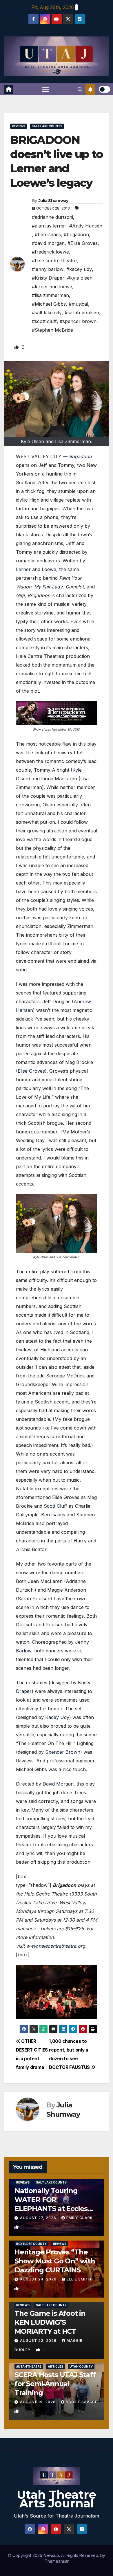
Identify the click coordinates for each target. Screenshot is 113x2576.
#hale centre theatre (54, 260)
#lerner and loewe (52, 287)
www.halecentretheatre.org (56, 1946)
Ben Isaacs (53, 1515)
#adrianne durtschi (52, 217)
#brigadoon (76, 234)
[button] (80, 89)
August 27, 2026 (39, 2218)
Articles (55, 2366)
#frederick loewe (50, 252)
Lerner (23, 569)
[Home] (9, 89)
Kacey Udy (57, 1717)
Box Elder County (31, 2244)
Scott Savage (82, 2402)
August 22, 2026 (39, 2341)
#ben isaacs (48, 234)
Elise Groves (31, 1071)
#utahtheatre (29, 2366)
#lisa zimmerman (50, 295)
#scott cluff (44, 321)
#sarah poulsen (82, 313)
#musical (78, 304)
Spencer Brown (63, 1752)
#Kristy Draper (48, 278)
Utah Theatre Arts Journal (57, 2499)
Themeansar (57, 2561)
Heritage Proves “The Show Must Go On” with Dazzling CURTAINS (55, 2261)
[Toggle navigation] (45, 89)
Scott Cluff (55, 1506)
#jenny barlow (48, 269)
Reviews (19, 126)
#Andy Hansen (86, 226)
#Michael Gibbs (49, 304)
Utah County (81, 2366)
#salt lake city (47, 313)
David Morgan (58, 1784)
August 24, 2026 (39, 2279)
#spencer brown (78, 321)
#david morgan (48, 243)
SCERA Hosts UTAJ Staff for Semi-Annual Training (55, 2384)
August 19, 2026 (38, 2402)
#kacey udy (79, 269)
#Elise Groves (83, 243)
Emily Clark (80, 2218)
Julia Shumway (53, 201)
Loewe (49, 569)
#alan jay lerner (49, 226)
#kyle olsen (80, 278)
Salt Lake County (47, 126)
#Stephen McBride (52, 330)
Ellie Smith (79, 2279)
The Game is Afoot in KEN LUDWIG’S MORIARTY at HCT (50, 2322)
